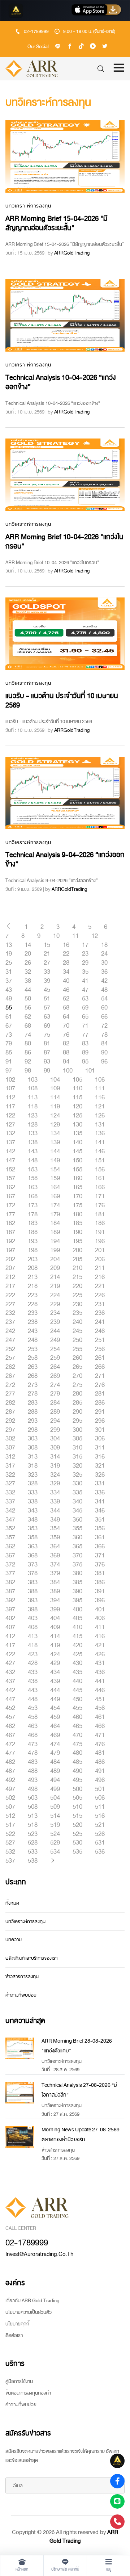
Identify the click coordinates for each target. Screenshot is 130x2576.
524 (55, 1834)
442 (10, 1690)
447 (10, 1699)
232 (10, 1313)
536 (100, 1852)
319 (55, 1466)
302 (10, 1439)
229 (55, 1304)
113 (33, 1098)
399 (55, 1610)
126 (100, 1116)
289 (55, 1412)
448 (33, 1699)
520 (77, 1825)
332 (10, 1493)
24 (104, 954)
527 (10, 1843)
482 (10, 1762)
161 (100, 1178)
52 (66, 999)
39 (47, 981)
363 (33, 1547)
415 (77, 1636)
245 (77, 1331)
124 (55, 1116)
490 (77, 1771)
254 (55, 1349)
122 (10, 1116)
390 (77, 1591)
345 (77, 1511)
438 (33, 1681)
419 (55, 1645)
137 (10, 1142)
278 (33, 1394)
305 (77, 1439)
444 (55, 1690)
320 (77, 1466)
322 (10, 1475)
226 (100, 1295)
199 (55, 1250)
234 (55, 1313)
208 (33, 1268)
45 (47, 990)
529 (55, 1843)
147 (10, 1161)
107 (10, 1088)
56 (28, 1008)
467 (10, 1735)
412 (10, 1636)
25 (9, 963)
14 (28, 945)
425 (77, 1654)
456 (100, 1708)
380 (77, 1573)
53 (85, 999)
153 (33, 1170)
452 (10, 1708)
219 (55, 1286)
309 (55, 1448)
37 (9, 981)
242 (10, 1331)
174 (55, 1205)
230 (77, 1304)
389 (55, 1591)
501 (100, 1789)
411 (100, 1627)
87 (47, 1053)
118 (33, 1107)
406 (100, 1618)
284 (55, 1403)
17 (85, 945)
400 (77, 1610)
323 (33, 1475)
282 (10, 1403)
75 (47, 1035)
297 (10, 1430)
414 (55, 1636)
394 (55, 1600)
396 (100, 1600)
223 (33, 1295)
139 (55, 1142)
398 (33, 1610)
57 (47, 1008)
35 (85, 972)
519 (55, 1825)
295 (77, 1421)
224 (55, 1295)
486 (100, 1762)
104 (55, 1080)
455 (77, 1708)
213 (33, 1277)
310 (77, 1448)
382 (10, 1582)
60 (104, 1008)
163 (33, 1187)
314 (55, 1457)
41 (85, 981)
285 (77, 1403)
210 (77, 1268)
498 (33, 1789)
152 (10, 1170)
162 (10, 1187)
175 (77, 1205)
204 (55, 1259)
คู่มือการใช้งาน (19, 2381)
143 (33, 1151)
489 (55, 1771)
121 (100, 1107)
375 (77, 1565)
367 (10, 1556)
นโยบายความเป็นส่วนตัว (29, 2312)
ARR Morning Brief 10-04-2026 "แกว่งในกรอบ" (64, 542)
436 (100, 1672)
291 (100, 1412)
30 (104, 963)
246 (100, 1331)
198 (33, 1250)
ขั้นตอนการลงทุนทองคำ (28, 2393)
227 (10, 1304)
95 (85, 1062)
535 (77, 1852)
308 (33, 1448)
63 (47, 1017)
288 (33, 1412)
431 (100, 1663)
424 (55, 1654)
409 (55, 1627)
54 (104, 999)
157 (10, 1178)
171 (100, 1196)
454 (55, 1708)
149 (55, 1161)
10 (56, 936)
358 (33, 1537)
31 (9, 972)
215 (77, 1277)
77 (85, 1035)
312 (10, 1457)
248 (33, 1340)
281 (100, 1394)
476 (100, 1744)
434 (55, 1672)
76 (66, 1035)
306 (100, 1439)
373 (33, 1565)
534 (55, 1852)
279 (55, 1394)
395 (77, 1600)
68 (28, 1026)
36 (104, 972)
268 (33, 1376)
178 (33, 1214)
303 (33, 1439)
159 (55, 1178)
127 (10, 1125)
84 (104, 1044)
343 (33, 1511)
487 (10, 1771)
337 (10, 1502)
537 (10, 1861)
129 (55, 1125)
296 (100, 1421)
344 (55, 1511)
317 (10, 1466)
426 (100, 1654)
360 (77, 1537)
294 (55, 1421)
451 (100, 1699)
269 (55, 1376)
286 (100, 1403)
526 (100, 1834)
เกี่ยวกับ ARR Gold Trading (32, 2301)
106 (100, 1080)
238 (33, 1322)
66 (104, 1017)
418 (33, 1645)
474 (55, 1744)
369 (55, 1556)
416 (100, 1636)
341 (100, 1502)
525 (77, 1834)
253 (33, 1349)
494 (55, 1780)
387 (10, 1591)
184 (55, 1223)
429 (55, 1663)
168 (33, 1196)
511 (100, 1807)
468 (33, 1735)
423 (33, 1654)
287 (10, 1412)
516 (100, 1816)
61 (9, 1017)
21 (47, 954)
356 (100, 1528)
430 (77, 1663)
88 (66, 1053)
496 (100, 1780)
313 (33, 1457)
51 (47, 999)
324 (55, 1475)
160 (77, 1178)
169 (55, 1196)
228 (33, 1304)
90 (104, 1053)
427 (10, 1663)
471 (100, 1735)
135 (77, 1133)
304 (55, 1439)
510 (77, 1807)
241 (100, 1322)
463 (33, 1726)
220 (77, 1286)
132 (10, 1133)
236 (100, 1313)
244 (55, 1331)
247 (10, 1340)
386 (100, 1582)
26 (28, 963)
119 (55, 1107)
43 (9, 990)
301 (100, 1430)
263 (33, 1367)
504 (55, 1798)
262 (10, 1367)
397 (10, 1610)
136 (100, 1133)
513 (33, 1816)
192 (10, 1241)
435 (77, 1672)
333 (33, 1493)
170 (77, 1196)
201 (100, 1250)
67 (9, 1026)
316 (100, 1457)
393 (33, 1600)
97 (9, 1071)
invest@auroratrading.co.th (39, 2254)
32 (28, 972)
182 (10, 1223)
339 (55, 1502)
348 (33, 1520)
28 (66, 963)
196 (100, 1241)
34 (66, 972)
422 (10, 1654)
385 (77, 1582)
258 (33, 1358)
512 (10, 1816)
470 (77, 1735)
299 (55, 1430)
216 (100, 1277)
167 (10, 1196)
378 (33, 1573)
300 (77, 1430)
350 (77, 1520)
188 (33, 1232)
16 (66, 945)
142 (10, 1151)
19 (9, 954)
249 (55, 1340)
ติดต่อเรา (14, 2335)
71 (85, 1026)
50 (28, 999)
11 (75, 936)
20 (28, 954)
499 (55, 1789)
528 (33, 1843)
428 (33, 1663)
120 (77, 1107)
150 (77, 1161)
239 (55, 1322)
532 (10, 1852)
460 (77, 1717)
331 (100, 1484)
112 (10, 1098)
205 (77, 1259)
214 (55, 1277)
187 (10, 1232)
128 (33, 1125)
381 (100, 1573)
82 (66, 1044)
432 (10, 1672)
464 (55, 1726)
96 (104, 1062)
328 (33, 1484)
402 (10, 1618)
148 (33, 1161)
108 (33, 1088)
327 (10, 1484)
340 (77, 1502)
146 (100, 1151)
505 (77, 1798)
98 (28, 1071)
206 (100, 1259)
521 (100, 1825)
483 (33, 1762)
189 (55, 1232)
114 (55, 1098)
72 (104, 1026)
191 (100, 1232)
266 (100, 1367)
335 (77, 1493)
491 (100, 1771)
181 (100, 1214)
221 (100, 1286)
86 (28, 1053)
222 (10, 1295)
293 (33, 1421)
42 (104, 981)
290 (77, 1412)
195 (77, 1241)
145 (77, 1151)
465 (77, 1726)
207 (10, 1268)
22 (66, 954)
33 (47, 972)
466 (100, 1726)
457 (10, 1717)
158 (33, 1178)
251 (100, 1340)
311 (100, 1448)
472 (10, 1744)
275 (77, 1385)
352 (10, 1528)
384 (55, 1582)
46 (66, 990)
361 (100, 1537)
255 (77, 1349)
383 (33, 1582)
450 (77, 1699)
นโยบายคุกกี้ (17, 2324)
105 (77, 1080)
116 (100, 1098)
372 (10, 1565)
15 (47, 945)
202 (10, 1259)
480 (77, 1753)
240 (77, 1322)
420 (77, 1645)
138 (33, 1142)
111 (100, 1088)
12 (95, 936)
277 (10, 1394)
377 (10, 1573)
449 (55, 1699)
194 (55, 1241)
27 (47, 963)
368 (33, 1556)
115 (77, 1098)
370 (77, 1556)
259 (55, 1358)
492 (10, 1780)
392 (10, 1600)
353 (33, 1528)
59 (85, 1008)
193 (33, 1241)
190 (77, 1232)
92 (28, 1062)
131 (100, 1125)
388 (33, 1591)
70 (66, 1026)
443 (33, 1690)
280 (77, 1394)
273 (33, 1385)
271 (100, 1376)
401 (100, 1610)
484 (55, 1762)
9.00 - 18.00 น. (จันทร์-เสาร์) (89, 32)
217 (10, 1286)
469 (55, 1735)
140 (77, 1142)
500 (77, 1789)
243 (33, 1331)
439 (55, 1681)
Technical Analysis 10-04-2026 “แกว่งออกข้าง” (61, 382)
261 (100, 1358)
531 (100, 1843)
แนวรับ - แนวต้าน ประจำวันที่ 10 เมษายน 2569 (62, 700)
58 (66, 1008)
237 (10, 1322)
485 (77, 1762)
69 (47, 1026)
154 (55, 1170)
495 (77, 1780)
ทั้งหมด (12, 1903)
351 (100, 1520)
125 (77, 1116)
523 (33, 1834)
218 (33, 1286)
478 (33, 1753)
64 (66, 1017)
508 (33, 1807)
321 (100, 1466)
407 (10, 1627)
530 (77, 1843)
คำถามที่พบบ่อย (21, 1995)
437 (10, 1681)
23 (85, 954)
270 (77, 1376)
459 (55, 1717)
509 (55, 1807)
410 (77, 1627)
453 (33, 1708)
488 (33, 1771)
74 (28, 1035)
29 (85, 963)
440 (77, 1681)
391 (100, 1591)
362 (10, 1547)
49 (9, 999)
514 (55, 1816)
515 (77, 1816)
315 (77, 1457)
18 (104, 945)
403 (33, 1618)
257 (10, 1358)
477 (10, 1753)
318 (33, 1466)
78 (104, 1035)
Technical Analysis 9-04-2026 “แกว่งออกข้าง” (65, 859)
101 (90, 1071)
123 (33, 1116)
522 (10, 1834)
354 (55, 1528)
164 (55, 1187)
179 (55, 1214)
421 (100, 1645)
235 (77, 1313)
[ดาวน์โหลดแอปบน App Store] (96, 11)
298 (33, 1430)
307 (10, 1448)
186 (100, 1223)
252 (10, 1349)
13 (9, 945)
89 (85, 1053)
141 (100, 1142)
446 (100, 1690)
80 (28, 1044)
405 (77, 1618)
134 (55, 1133)
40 (66, 981)
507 (10, 1807)
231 (100, 1304)
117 (10, 1107)
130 (77, 1125)
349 (55, 1520)
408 (33, 1627)
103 (33, 1080)
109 (55, 1088)
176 (100, 1205)
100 (68, 1071)
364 (55, 1547)
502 (10, 1798)
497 (10, 1789)
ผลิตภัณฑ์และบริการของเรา (31, 1958)
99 (47, 1071)
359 (55, 1537)
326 (100, 1475)
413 (33, 1636)
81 (47, 1044)
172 (10, 1205)
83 (85, 1044)
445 (77, 1690)
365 (77, 1547)
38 (28, 981)
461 (100, 1717)
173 (33, 1205)
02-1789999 (36, 32)
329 (55, 1484)
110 (77, 1088)
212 (10, 1277)
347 (10, 1520)
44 (28, 990)
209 (55, 1268)
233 (33, 1313)
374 (55, 1565)
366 (100, 1547)
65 (85, 1017)
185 (77, 1223)
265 (77, 1367)
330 (77, 1484)
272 (10, 1385)
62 (28, 1017)
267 (10, 1376)
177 (10, 1214)
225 (77, 1295)
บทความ (14, 1940)
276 (100, 1385)
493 (33, 1780)
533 (33, 1852)
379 (55, 1573)
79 (9, 1044)
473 (33, 1744)
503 (33, 1798)
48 (104, 990)
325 (77, 1475)
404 (55, 1618)
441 (100, 1681)
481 (100, 1753)
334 (55, 1493)
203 (33, 1259)
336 (100, 1493)
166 (100, 1187)
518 (33, 1825)
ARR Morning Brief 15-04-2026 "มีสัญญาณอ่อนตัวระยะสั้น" (57, 223)
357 (10, 1537)
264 (55, 1367)
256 (100, 1349)
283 (33, 1403)
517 (10, 1825)
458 (33, 1717)
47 (85, 990)
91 (9, 1062)
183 (33, 1223)
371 (100, 1556)
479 (55, 1753)
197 (10, 1250)
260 (77, 1358)
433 (33, 1672)
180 (77, 1214)
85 (9, 1053)
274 (55, 1385)
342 (10, 1511)
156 (100, 1170)
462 (10, 1726)
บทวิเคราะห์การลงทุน (28, 206)
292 (10, 1421)
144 (55, 1151)
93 (47, 1062)
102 (10, 1080)
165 (77, 1187)
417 (10, 1645)
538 (33, 1861)
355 (77, 1528)
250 (77, 1340)
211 (100, 1268)
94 (66, 1062)
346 (100, 1511)
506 (100, 1798)
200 (77, 1250)
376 (100, 1565)
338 (33, 1502)
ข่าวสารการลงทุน (22, 1977)
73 (9, 1035)
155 (77, 1170)
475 (77, 1744)
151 (100, 1161)
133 (33, 1133)
